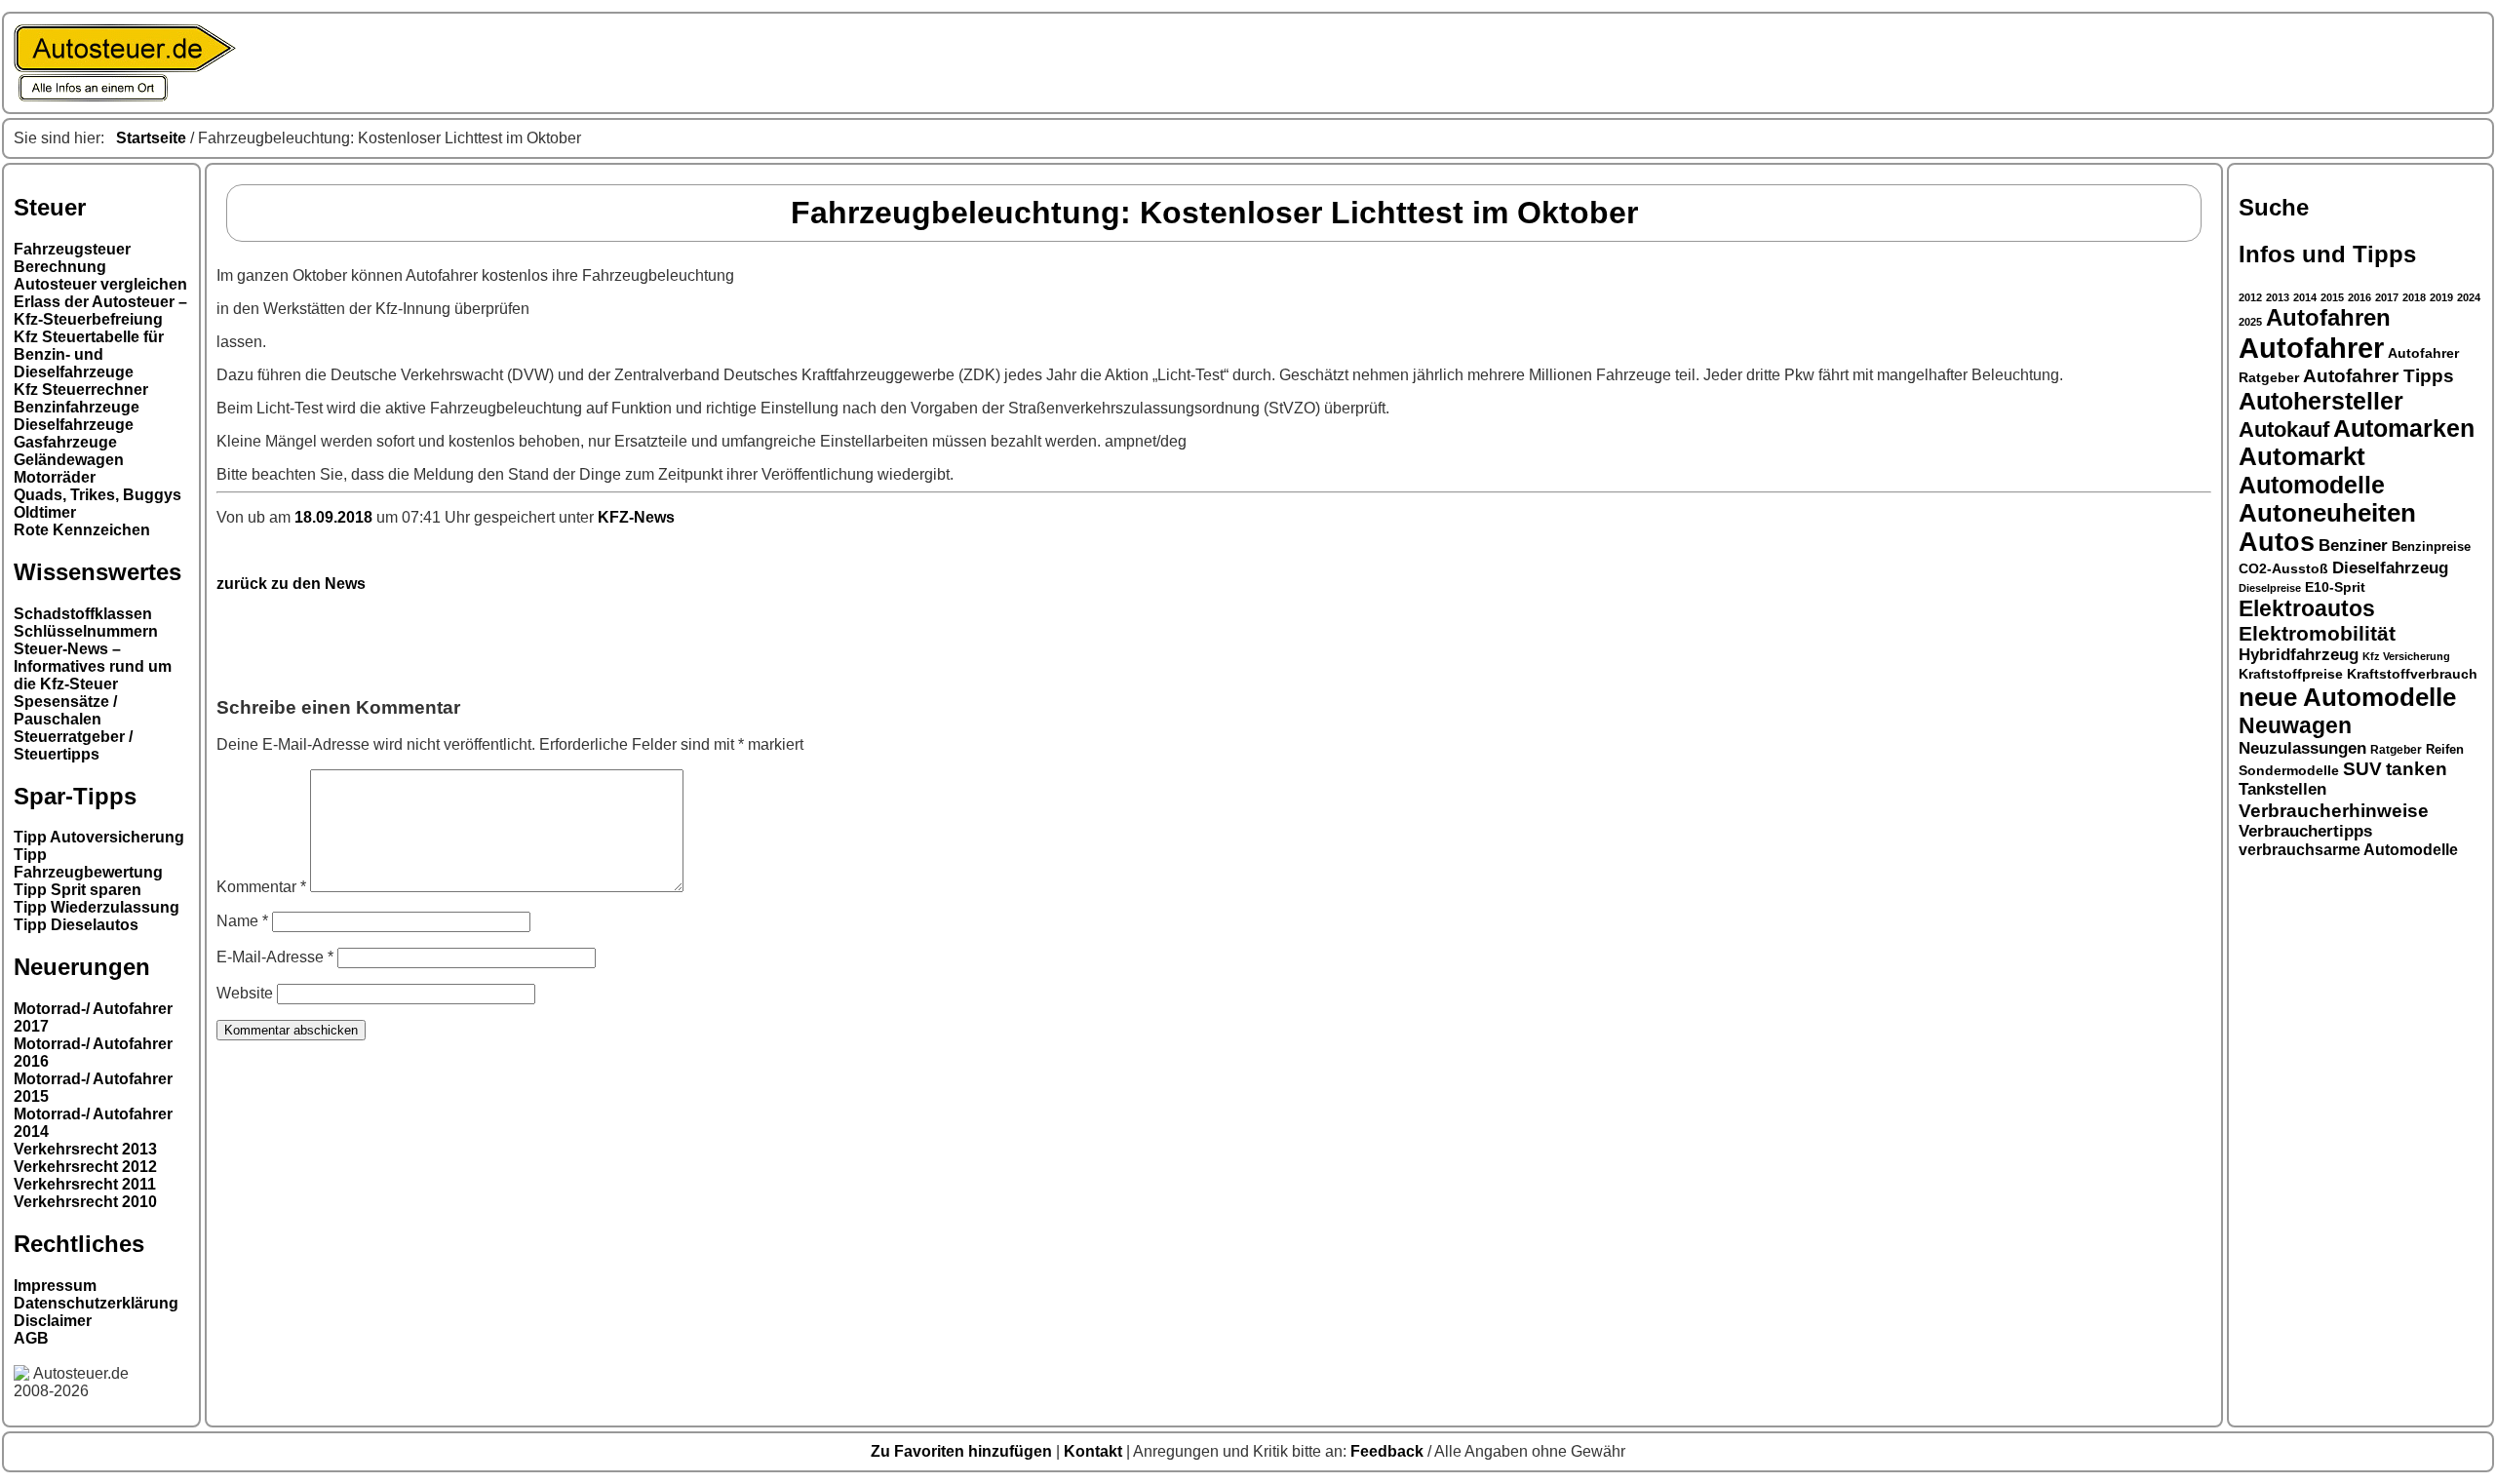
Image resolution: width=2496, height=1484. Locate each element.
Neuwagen (2295, 725)
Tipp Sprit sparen (78, 890)
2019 (2441, 297)
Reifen (2445, 750)
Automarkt (2302, 456)
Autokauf (2284, 430)
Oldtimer (45, 512)
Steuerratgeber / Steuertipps (73, 745)
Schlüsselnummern (86, 631)
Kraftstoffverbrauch (2412, 674)
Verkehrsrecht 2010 (85, 1202)
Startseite (151, 138)
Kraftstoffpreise (2291, 674)
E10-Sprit (2335, 587)
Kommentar (261, 887)
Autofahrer (2311, 348)
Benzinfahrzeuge (77, 407)
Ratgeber (2396, 750)
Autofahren (2328, 318)
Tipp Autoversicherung (99, 837)
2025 (2250, 322)
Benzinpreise (2431, 547)
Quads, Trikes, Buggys (97, 495)
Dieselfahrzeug (2390, 567)
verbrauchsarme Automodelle (2348, 850)
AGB (31, 1338)
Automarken (2404, 429)
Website (245, 993)
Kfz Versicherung (2406, 656)
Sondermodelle (2289, 771)
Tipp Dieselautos (76, 925)
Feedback (1389, 1451)
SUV (2362, 769)
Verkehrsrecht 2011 (85, 1184)
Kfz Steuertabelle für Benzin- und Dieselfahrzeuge (89, 354)
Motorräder (55, 477)
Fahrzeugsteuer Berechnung (72, 258)
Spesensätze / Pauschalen (65, 710)
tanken (2417, 769)
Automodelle (2312, 485)
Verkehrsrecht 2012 (85, 1167)
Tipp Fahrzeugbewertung (88, 863)
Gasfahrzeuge (65, 442)
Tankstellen (2282, 789)
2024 (2469, 297)
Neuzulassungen (2302, 748)
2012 (2250, 297)
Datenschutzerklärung (96, 1303)
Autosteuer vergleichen (100, 284)
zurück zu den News (291, 584)
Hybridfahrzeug (2299, 655)
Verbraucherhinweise (2334, 810)
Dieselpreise (2270, 588)
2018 (2414, 297)
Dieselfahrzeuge (74, 425)
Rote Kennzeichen (82, 530)
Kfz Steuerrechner (81, 390)
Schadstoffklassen (83, 614)
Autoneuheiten (2327, 513)
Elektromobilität (2317, 633)
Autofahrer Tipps (2379, 375)
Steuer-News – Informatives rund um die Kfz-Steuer (93, 666)
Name (242, 921)
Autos (2277, 542)
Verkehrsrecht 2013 (85, 1149)
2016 (2359, 297)
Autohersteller (2321, 401)
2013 (2278, 297)
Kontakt (1095, 1451)
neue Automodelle (2347, 697)
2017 (2387, 297)
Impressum (55, 1286)
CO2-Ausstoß (2283, 568)
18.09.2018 (335, 517)
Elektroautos (2307, 608)
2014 (2305, 297)
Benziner (2353, 545)
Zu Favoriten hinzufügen (963, 1451)
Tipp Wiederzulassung (97, 907)
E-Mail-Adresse (275, 957)
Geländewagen (69, 460)
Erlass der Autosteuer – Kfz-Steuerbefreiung (100, 311)
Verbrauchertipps (2305, 831)
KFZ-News (636, 517)
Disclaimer (53, 1321)
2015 (2332, 297)
